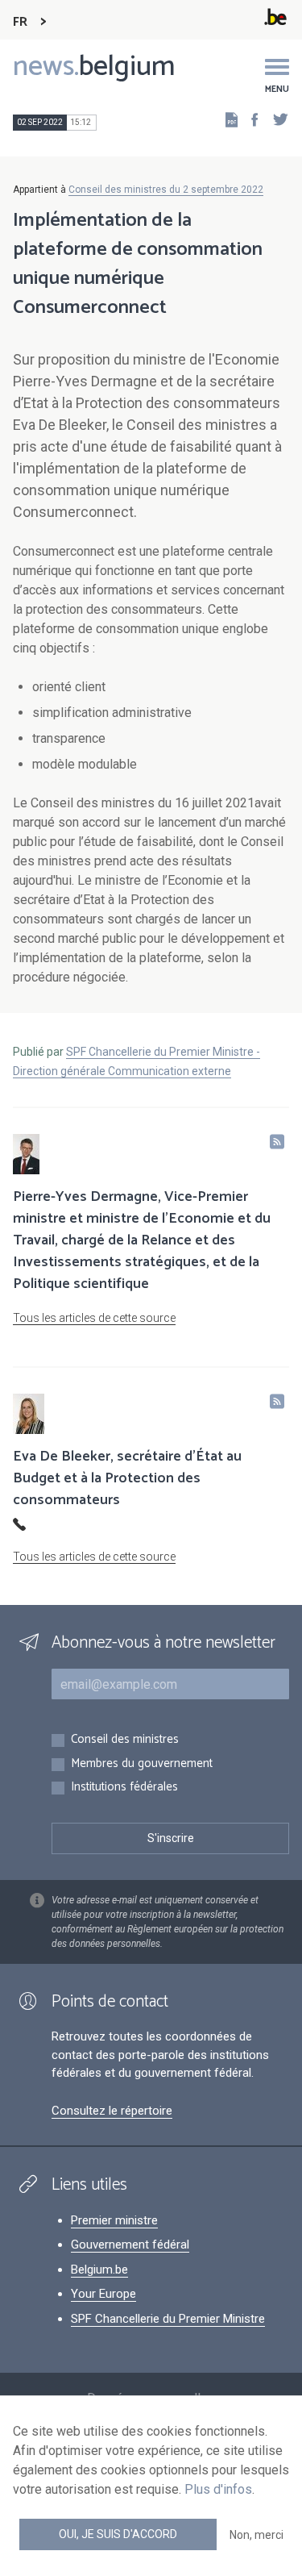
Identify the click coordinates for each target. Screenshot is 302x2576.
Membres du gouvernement (142, 1764)
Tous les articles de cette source (94, 1318)
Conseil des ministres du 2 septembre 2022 (166, 190)
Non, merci (256, 2535)
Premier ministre (114, 2220)
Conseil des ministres (125, 1740)
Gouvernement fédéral (130, 2245)
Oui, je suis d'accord (118, 2534)
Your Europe (103, 2294)
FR (20, 22)
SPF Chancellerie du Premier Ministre (168, 2319)
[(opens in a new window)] (250, 119)
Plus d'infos (218, 2489)
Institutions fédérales (124, 1788)
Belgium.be (99, 2270)
